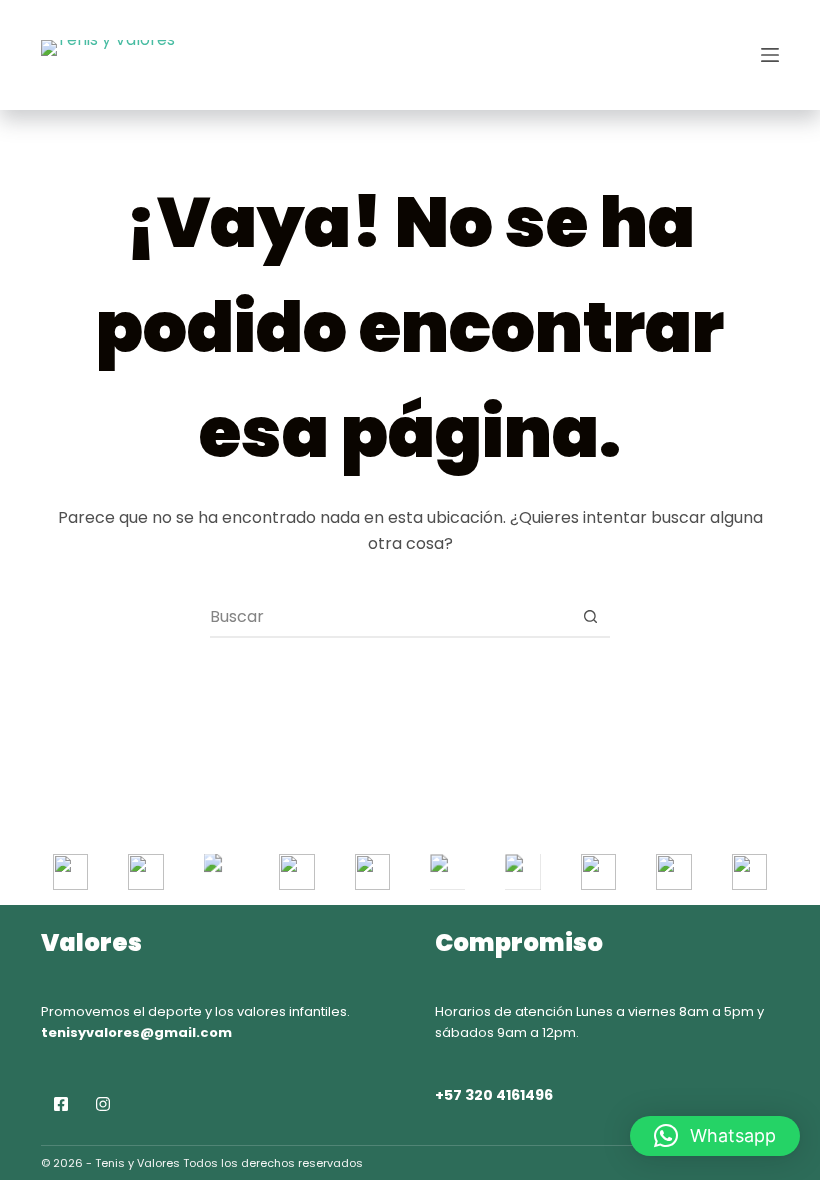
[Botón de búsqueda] (590, 617)
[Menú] (770, 55)
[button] (715, 1136)
